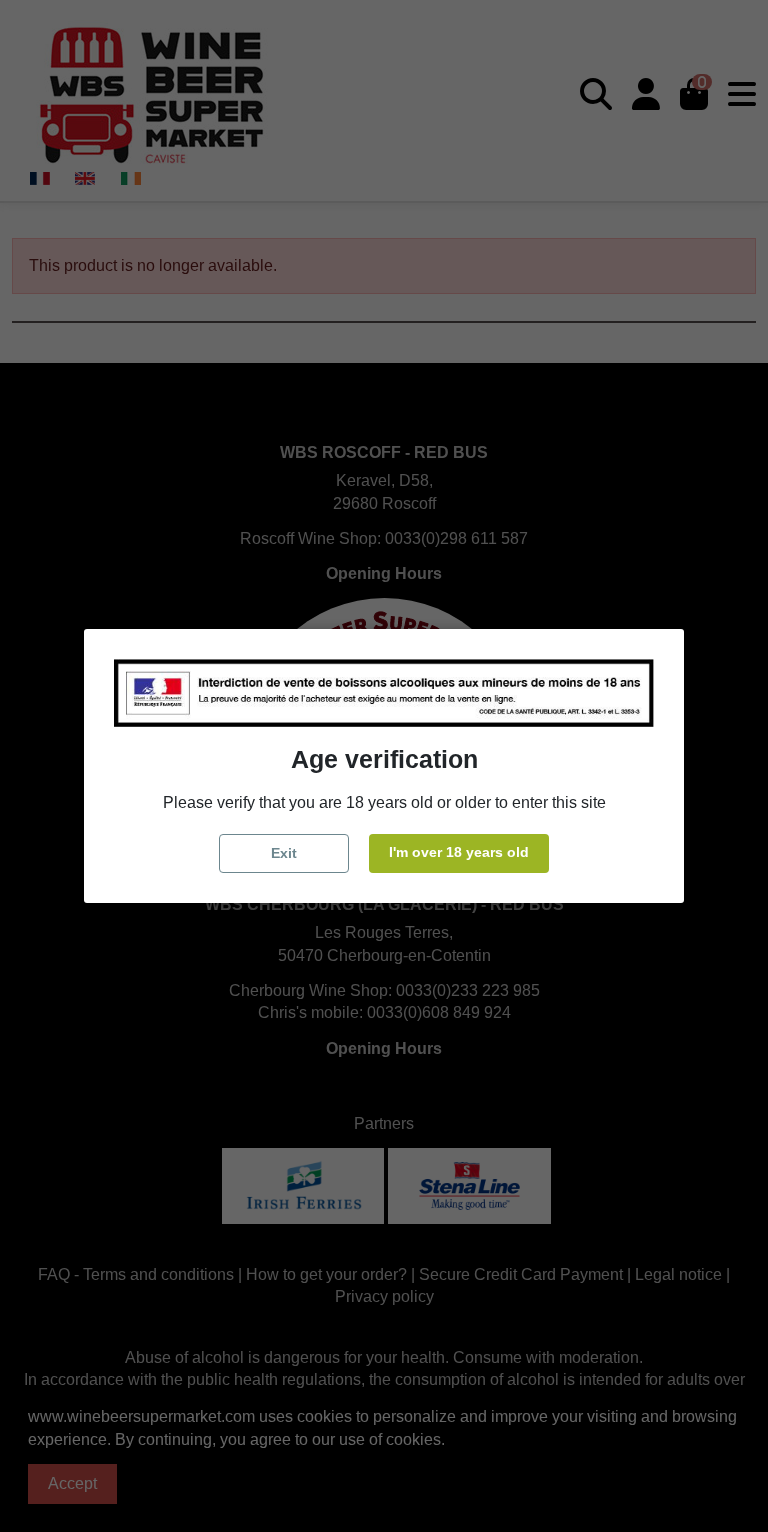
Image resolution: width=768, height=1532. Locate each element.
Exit (284, 853)
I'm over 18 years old (459, 852)
